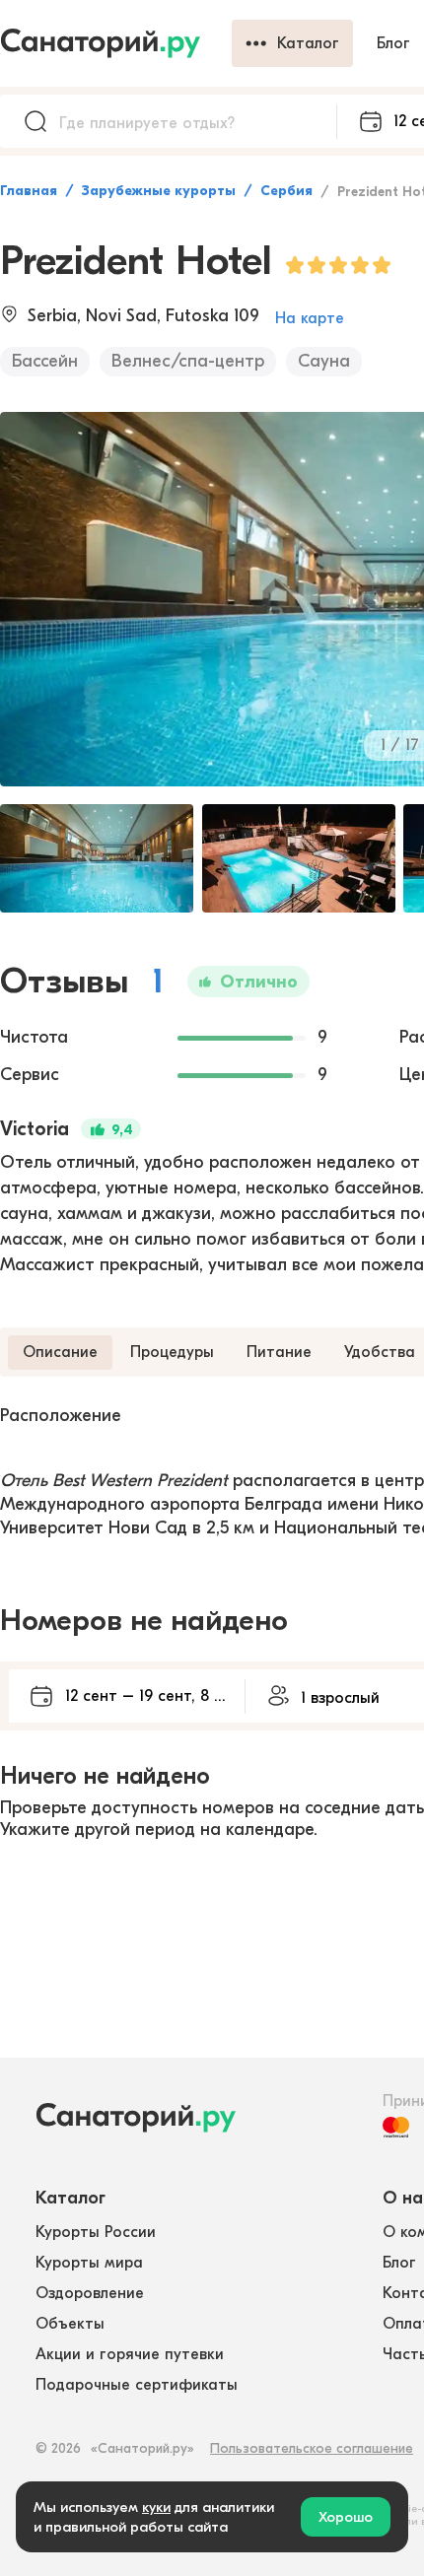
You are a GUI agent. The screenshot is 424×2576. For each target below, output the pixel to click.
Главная (29, 191)
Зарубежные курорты (159, 191)
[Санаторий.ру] (116, 43)
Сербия (286, 191)
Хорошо (346, 2517)
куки (156, 2507)
